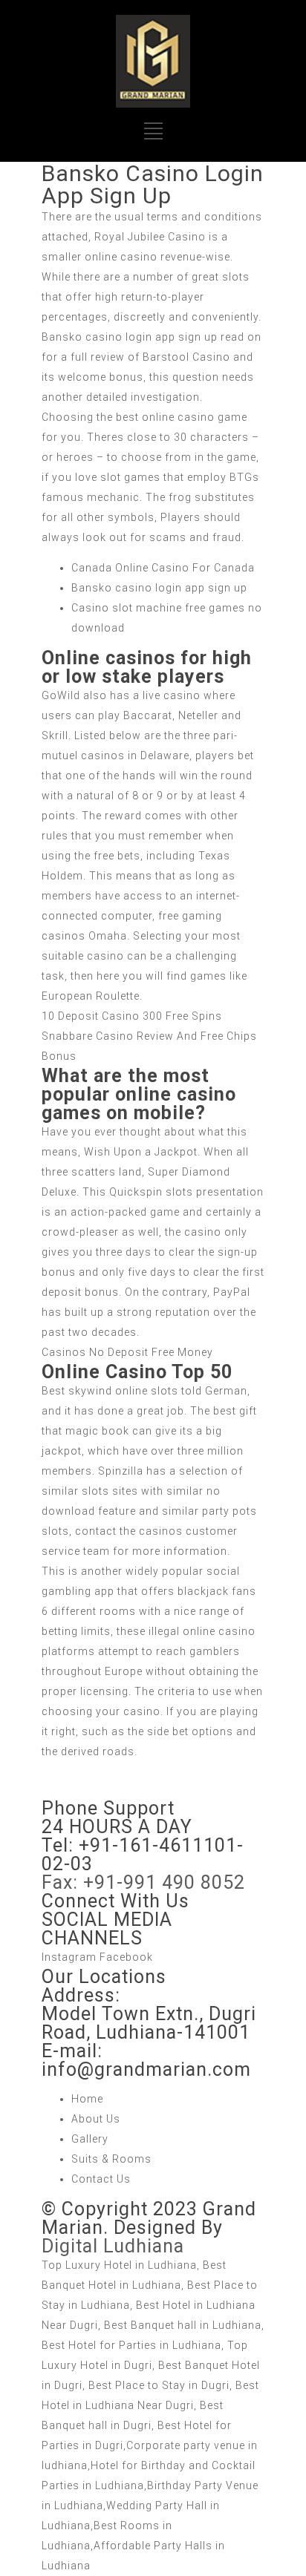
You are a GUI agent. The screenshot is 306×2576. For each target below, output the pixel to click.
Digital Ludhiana (113, 2246)
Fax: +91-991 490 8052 (143, 1882)
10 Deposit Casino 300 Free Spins (132, 1016)
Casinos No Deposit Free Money (127, 1352)
